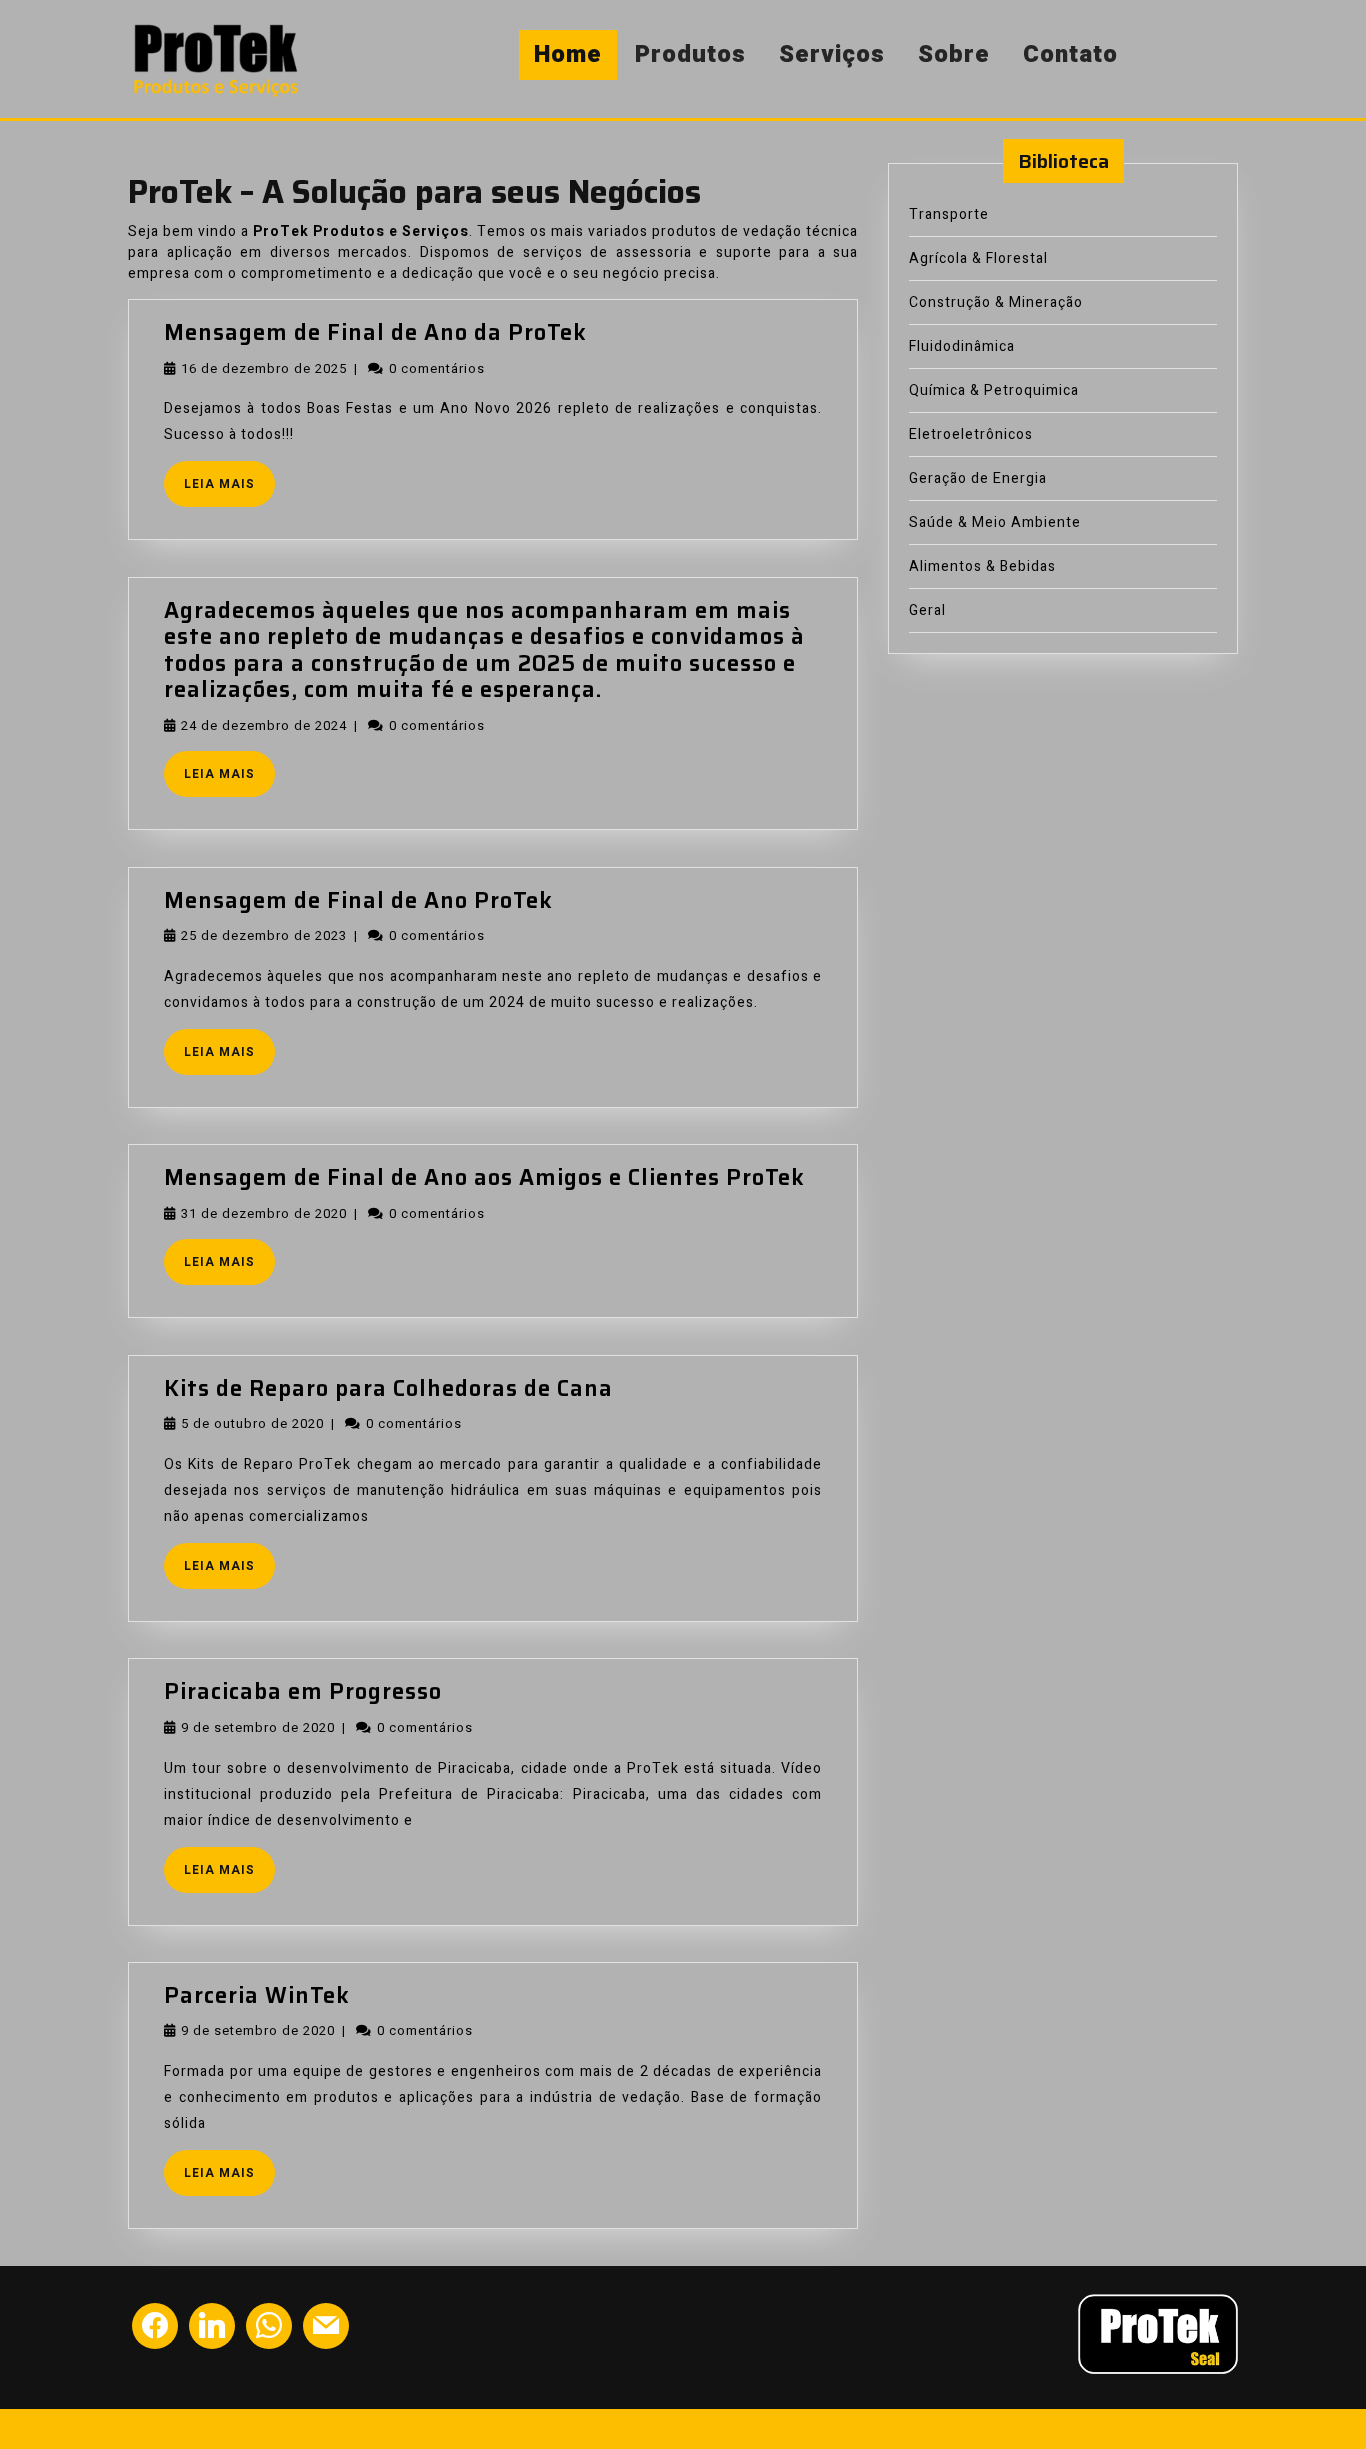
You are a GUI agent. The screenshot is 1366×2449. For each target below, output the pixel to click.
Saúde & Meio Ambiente (995, 522)
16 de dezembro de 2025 (264, 368)
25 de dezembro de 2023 (264, 935)
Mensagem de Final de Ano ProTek (358, 900)
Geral (927, 610)
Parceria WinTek (257, 1995)
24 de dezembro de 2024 (264, 725)
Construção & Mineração (996, 302)
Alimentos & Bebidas (982, 566)
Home (568, 54)
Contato (1070, 54)
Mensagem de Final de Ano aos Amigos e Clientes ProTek (484, 1177)
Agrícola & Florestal (978, 258)
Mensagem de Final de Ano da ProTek (375, 332)
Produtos (690, 54)
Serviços (832, 54)
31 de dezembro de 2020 (264, 1213)
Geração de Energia (978, 478)
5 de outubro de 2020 (252, 1423)
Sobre (954, 54)
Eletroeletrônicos (971, 434)
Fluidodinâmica (962, 346)
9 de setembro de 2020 (258, 1727)
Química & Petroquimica (994, 390)
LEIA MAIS (229, 489)
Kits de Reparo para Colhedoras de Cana (388, 1388)
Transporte (949, 214)
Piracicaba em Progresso (303, 1691)
